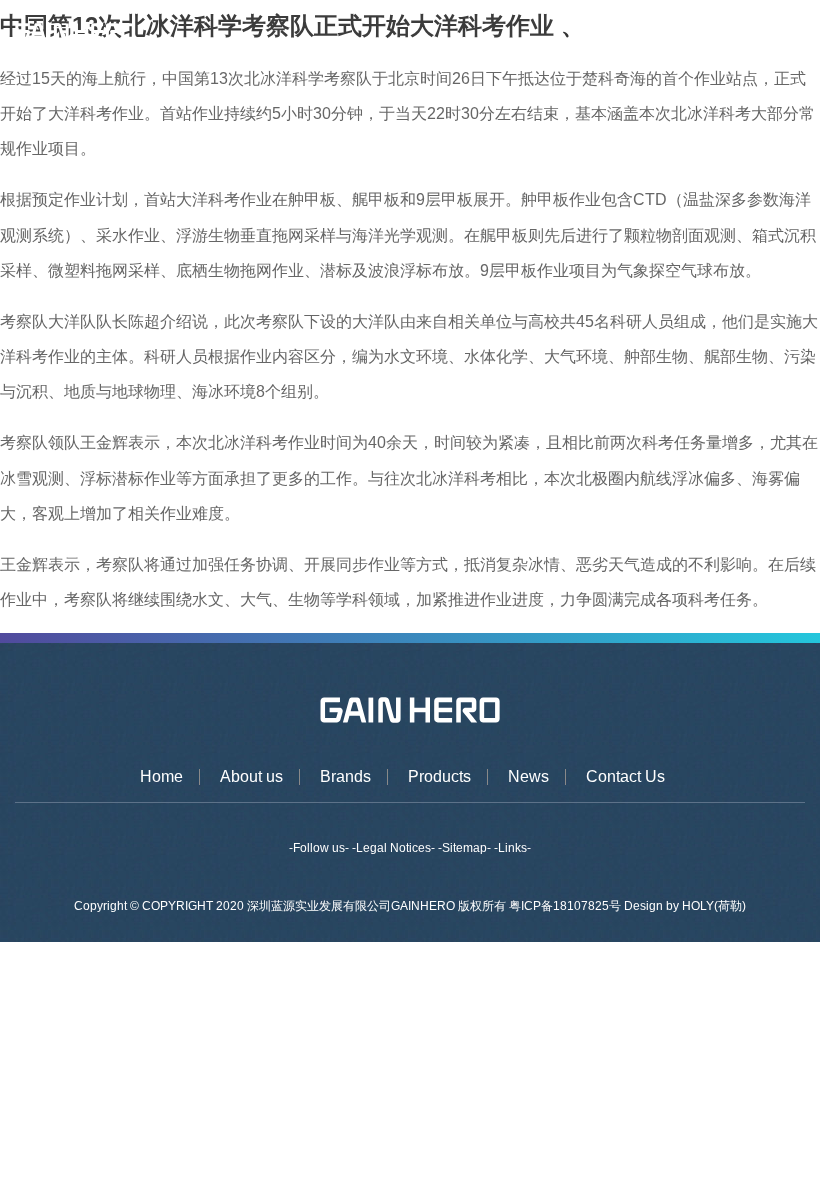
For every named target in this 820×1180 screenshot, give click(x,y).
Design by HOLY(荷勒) (685, 906)
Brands (345, 777)
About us (251, 777)
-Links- (512, 848)
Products (439, 777)
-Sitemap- (464, 848)
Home (161, 777)
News (528, 777)
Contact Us (625, 777)
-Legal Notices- (393, 848)
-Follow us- (319, 848)
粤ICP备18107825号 (566, 906)
